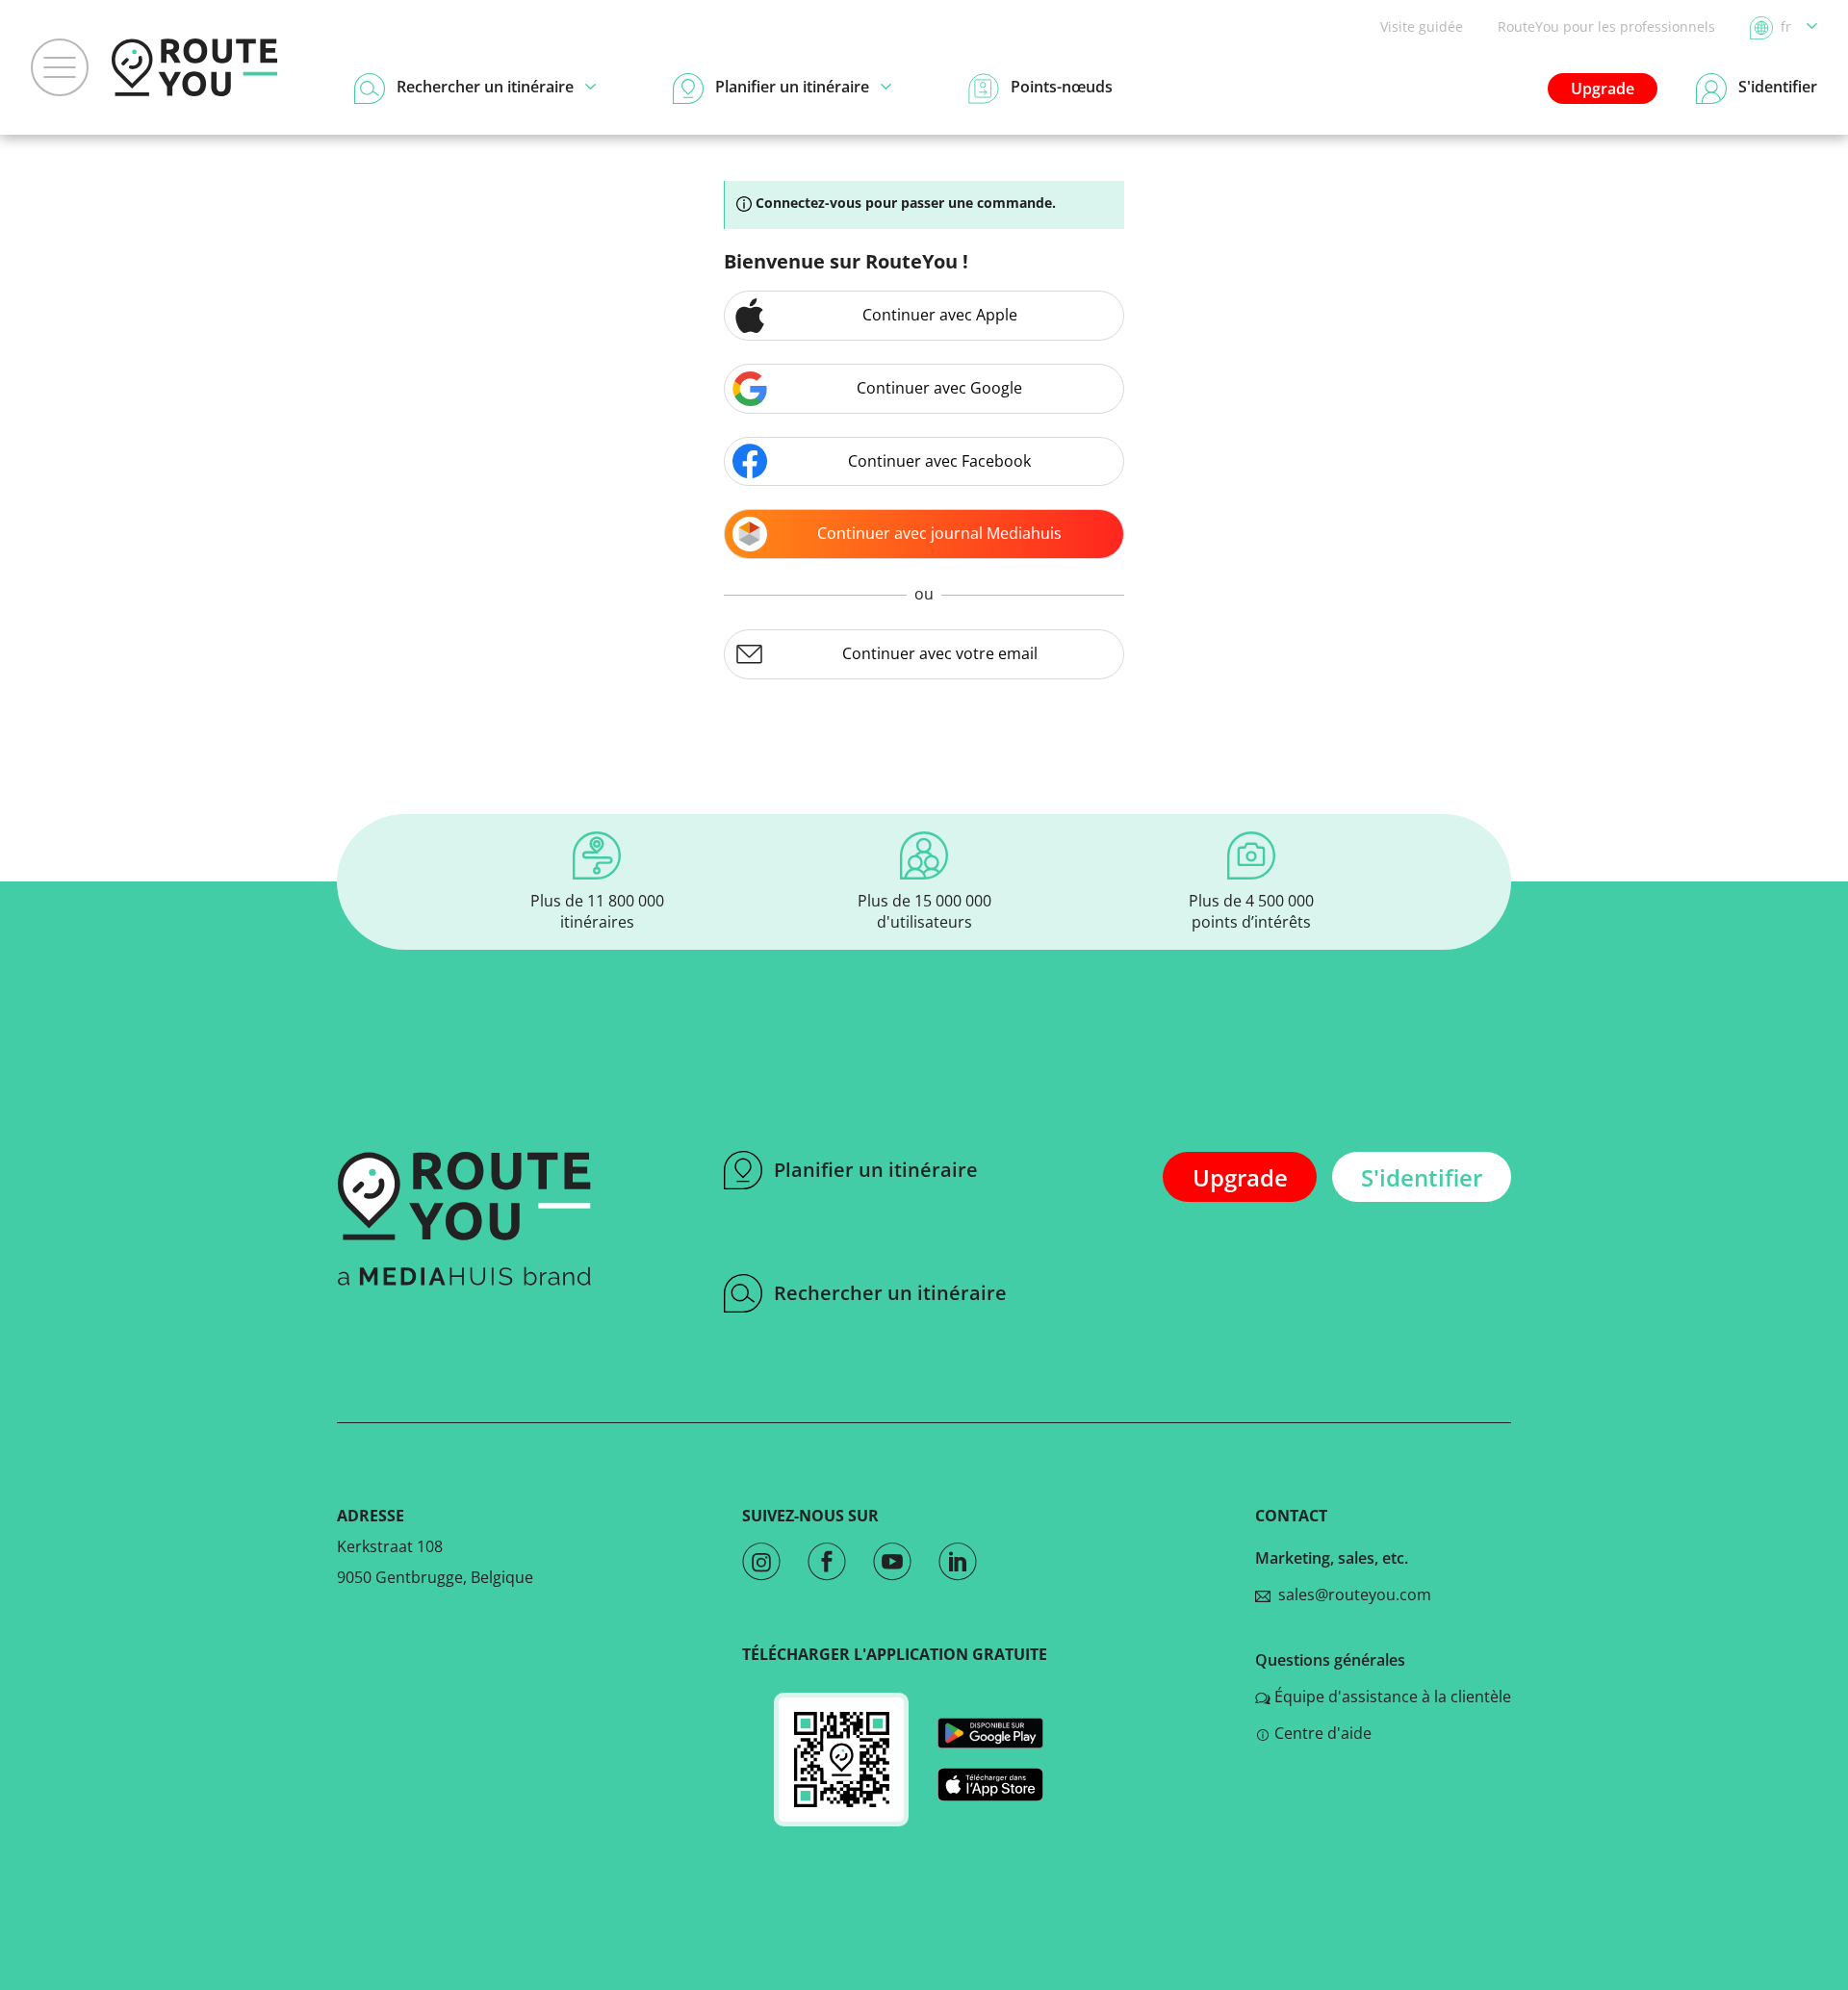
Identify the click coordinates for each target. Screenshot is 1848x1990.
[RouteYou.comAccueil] (194, 67)
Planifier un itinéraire (876, 1170)
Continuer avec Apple (940, 315)
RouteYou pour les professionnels (1606, 26)
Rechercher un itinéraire (890, 1293)
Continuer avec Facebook (939, 461)
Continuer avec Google (939, 388)
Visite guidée (1422, 26)
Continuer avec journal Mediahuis (939, 533)
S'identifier (1422, 1177)
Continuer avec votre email (940, 653)
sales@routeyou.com (1351, 1595)
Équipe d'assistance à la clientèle (1393, 1697)
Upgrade (1603, 89)
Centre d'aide (1323, 1733)
